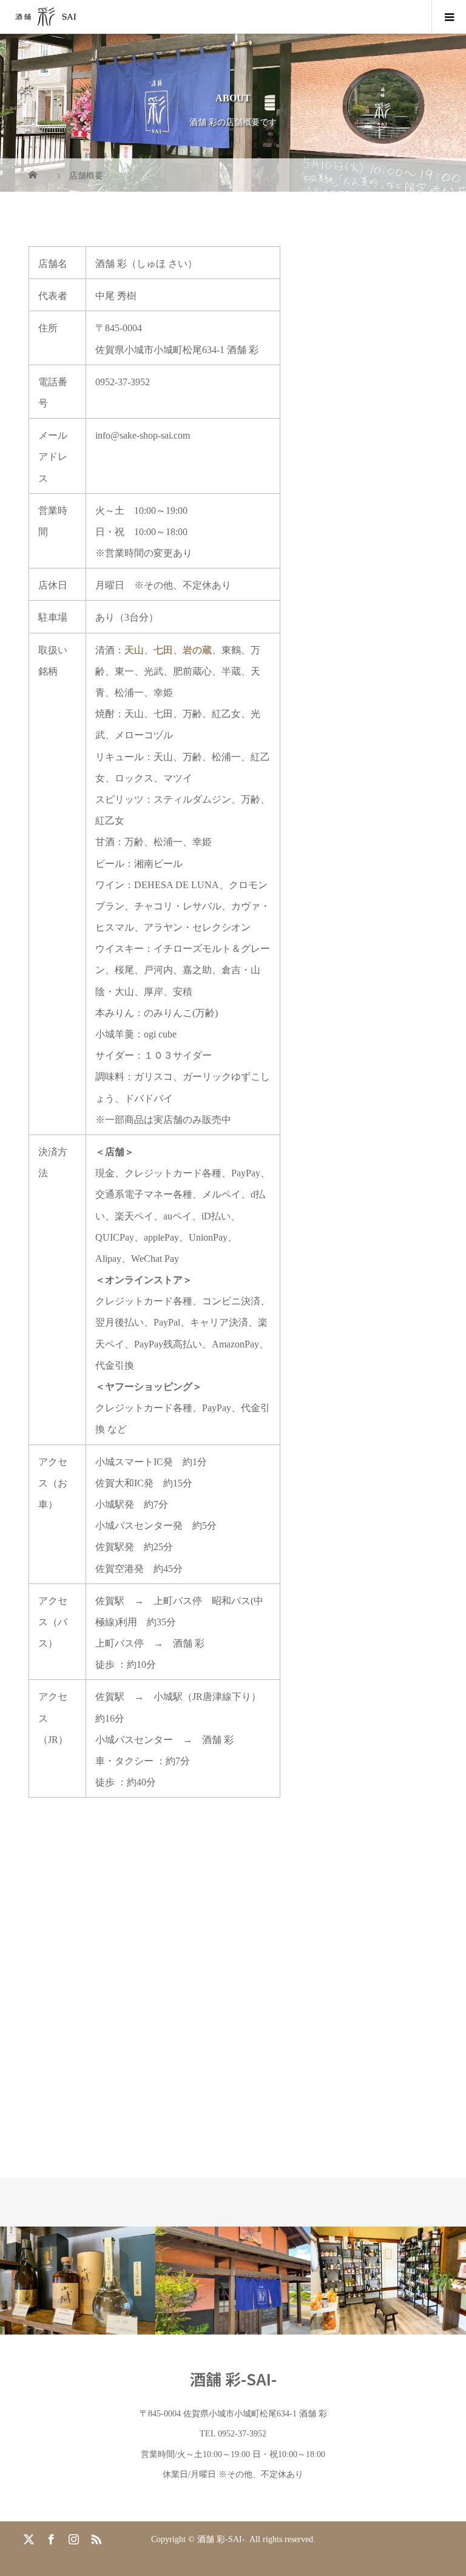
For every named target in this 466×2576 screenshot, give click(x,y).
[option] (78, 2280)
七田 (163, 650)
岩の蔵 (197, 650)
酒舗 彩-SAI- (233, 2379)
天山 (134, 650)
